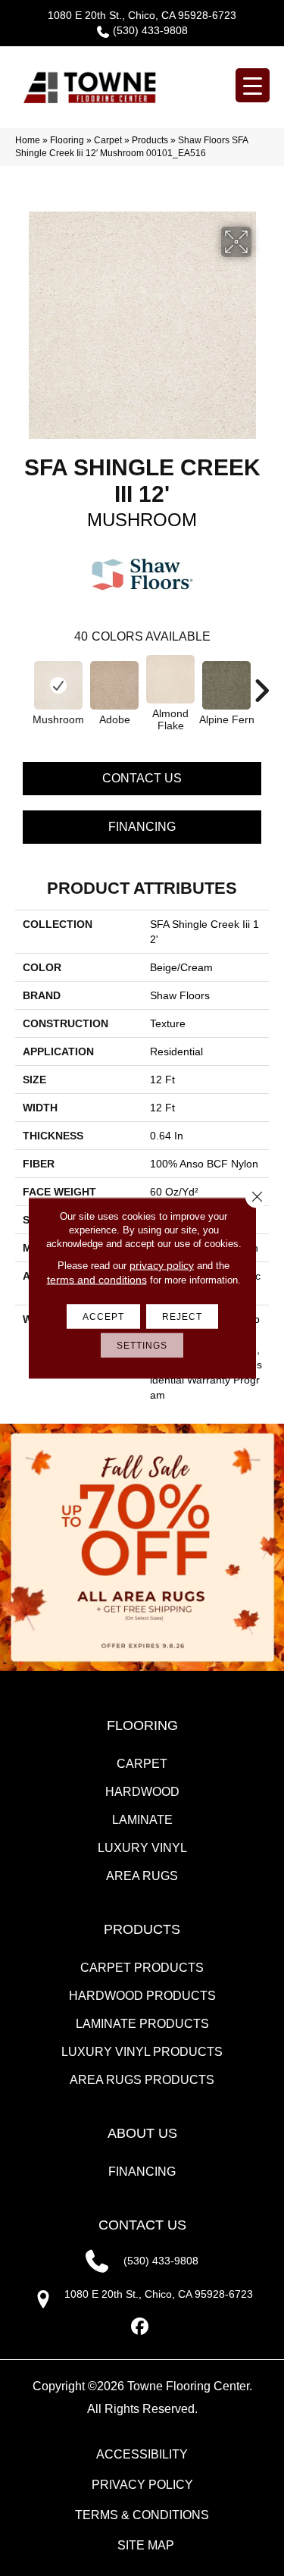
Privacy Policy (142, 2485)
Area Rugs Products (142, 2080)
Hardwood (142, 1792)
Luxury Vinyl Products (142, 2052)
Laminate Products (142, 2024)
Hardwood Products (142, 1996)
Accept (103, 1317)
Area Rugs (142, 1876)
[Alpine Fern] (226, 685)
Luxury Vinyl (142, 1848)
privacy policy (162, 1265)
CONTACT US (142, 2225)
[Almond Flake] (170, 679)
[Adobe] (114, 685)
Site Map (146, 2545)
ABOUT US (142, 2133)
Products (150, 140)
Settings (142, 1346)
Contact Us (142, 778)
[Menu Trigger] (253, 85)
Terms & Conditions (142, 2515)
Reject (182, 1317)
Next (261, 683)
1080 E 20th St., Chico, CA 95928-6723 (142, 15)
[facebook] (140, 2327)
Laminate (142, 1820)
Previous (23, 683)
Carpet (108, 140)
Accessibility (142, 2454)
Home (28, 140)
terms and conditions (97, 1280)
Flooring (67, 140)
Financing (142, 827)
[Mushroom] (58, 685)
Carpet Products (142, 1968)
